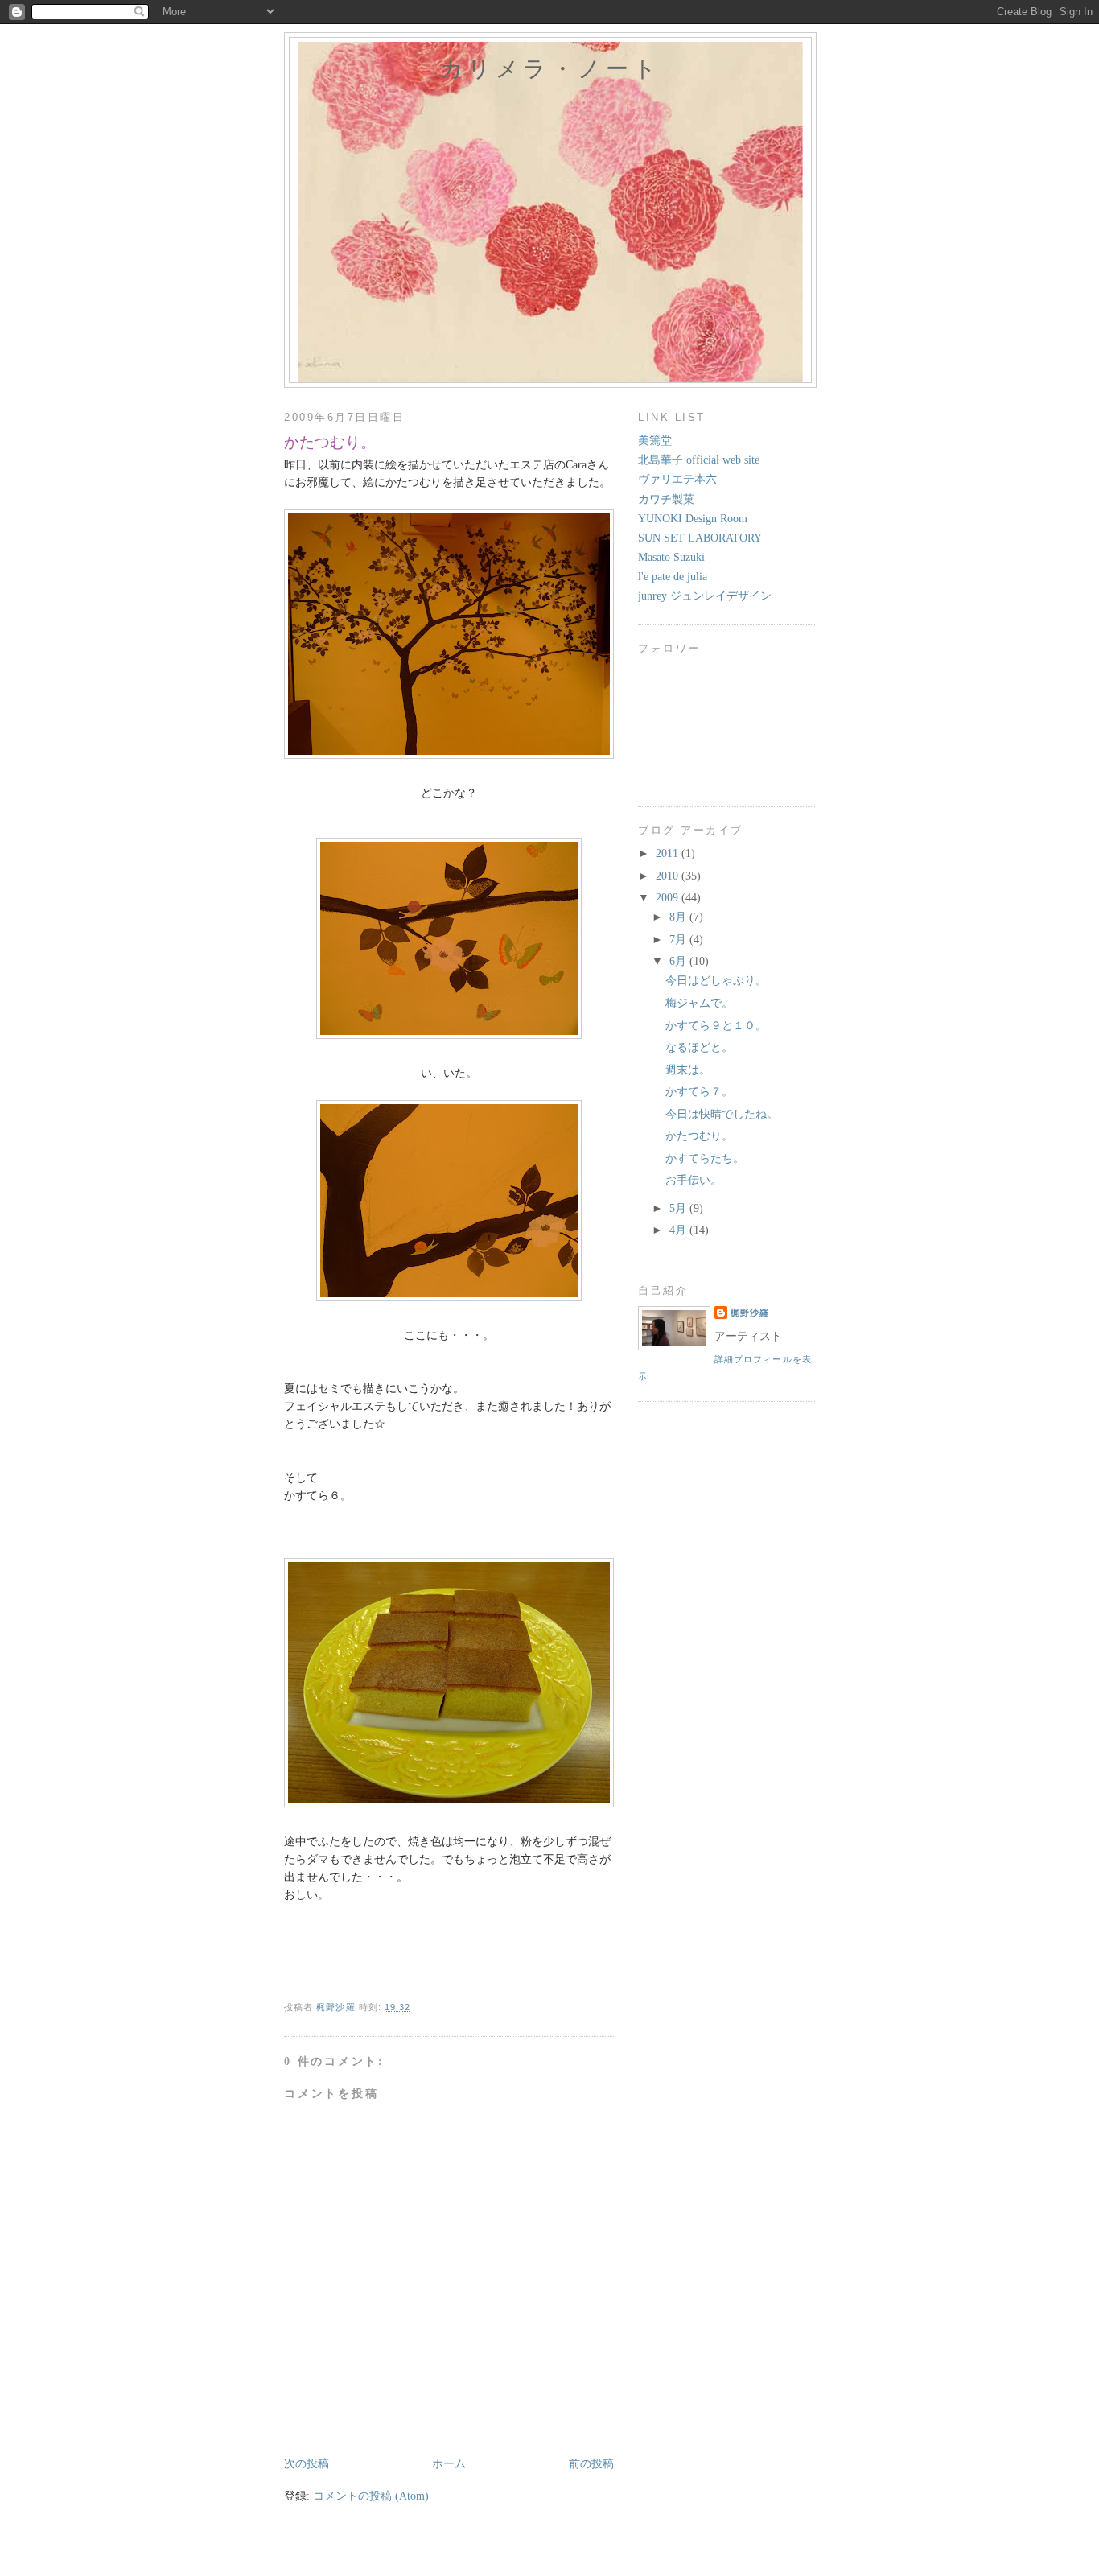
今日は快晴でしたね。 (722, 1114)
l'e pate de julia (673, 577)
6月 (679, 961)
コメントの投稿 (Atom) (371, 2496)
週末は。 (688, 1070)
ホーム (449, 2464)
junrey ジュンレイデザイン (705, 596)
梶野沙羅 (750, 1313)
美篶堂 (655, 441)
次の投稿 (307, 2464)
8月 (679, 917)
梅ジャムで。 (699, 1003)
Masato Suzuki (671, 557)
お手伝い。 (694, 1180)
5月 (679, 1208)
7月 (679, 940)
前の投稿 (591, 2464)
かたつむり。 (699, 1136)
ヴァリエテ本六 (677, 479)
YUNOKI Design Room (693, 519)
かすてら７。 (699, 1092)
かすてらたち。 (705, 1158)
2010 (669, 876)
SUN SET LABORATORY (700, 538)
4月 (679, 1230)
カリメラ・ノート (550, 69)
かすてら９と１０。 (716, 1026)
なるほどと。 (699, 1047)
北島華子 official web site (699, 460)
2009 (669, 898)
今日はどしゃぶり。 (716, 981)
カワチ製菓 (666, 499)
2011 (669, 853)
